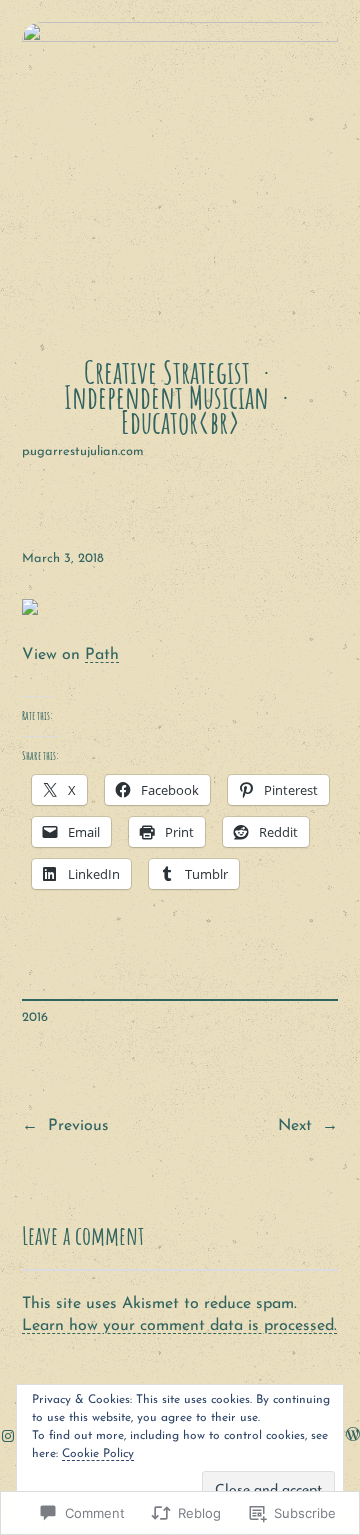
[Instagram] (8, 1436)
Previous (78, 1126)
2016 (35, 1017)
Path (102, 655)
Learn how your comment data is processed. (179, 1326)
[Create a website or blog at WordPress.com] (353, 1436)
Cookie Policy (98, 1454)
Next (295, 1126)
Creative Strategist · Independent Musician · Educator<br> (180, 397)
